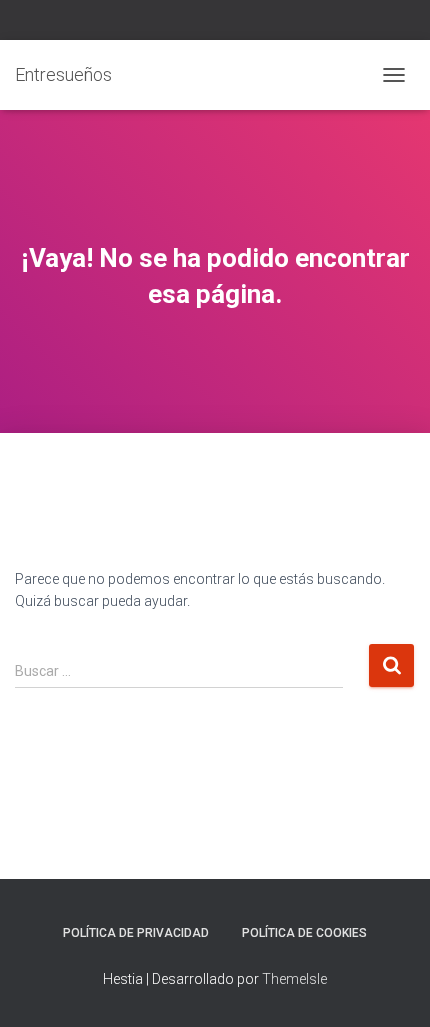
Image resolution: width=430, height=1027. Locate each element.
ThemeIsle (294, 979)
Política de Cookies (304, 933)
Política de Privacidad (136, 933)
